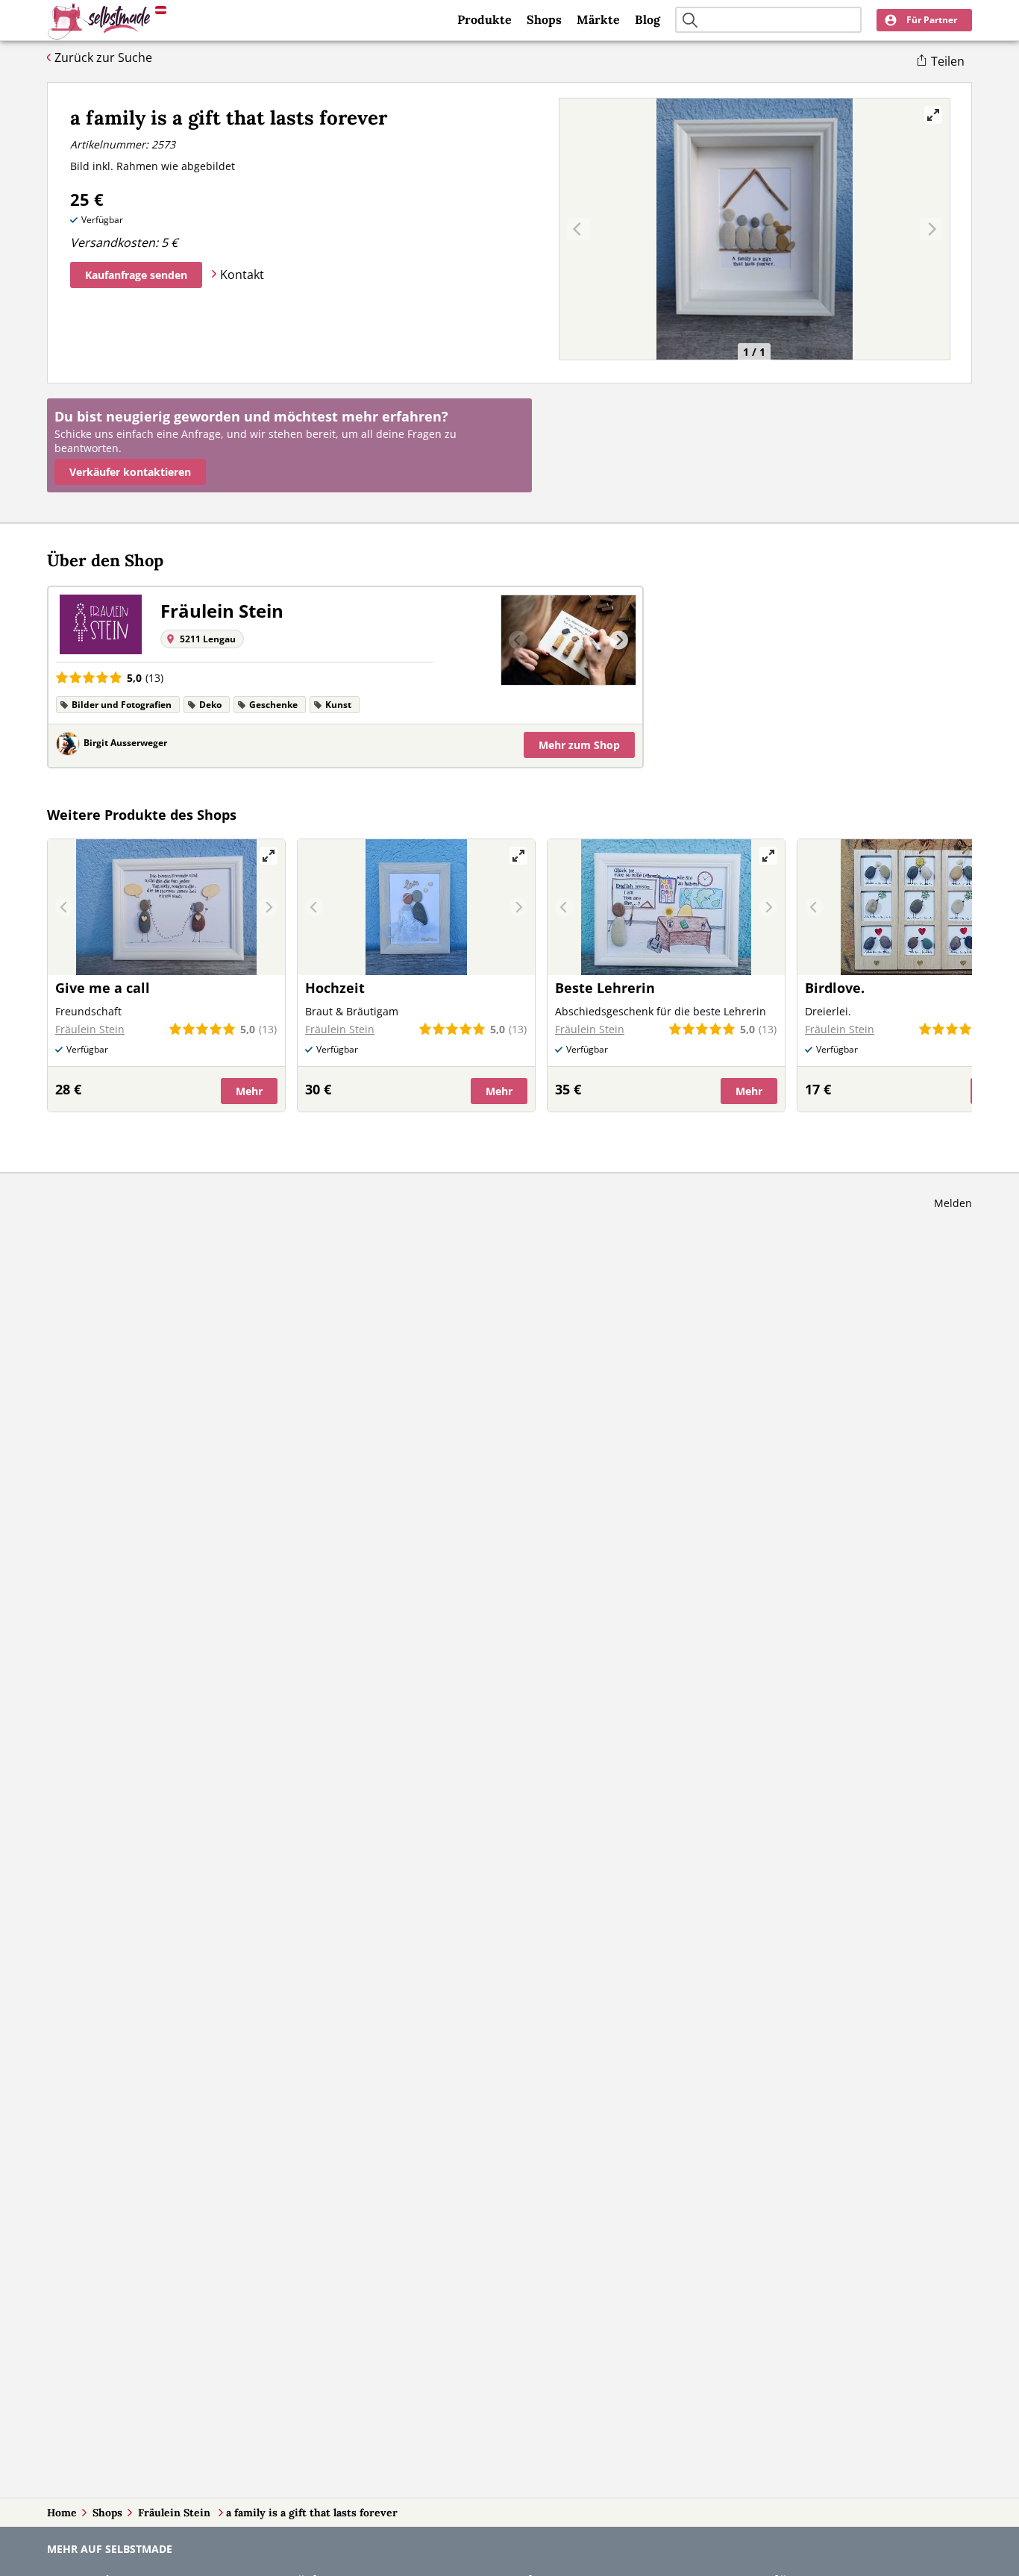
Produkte (485, 19)
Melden (953, 1203)
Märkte (598, 19)
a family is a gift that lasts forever (312, 2513)
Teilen (948, 61)
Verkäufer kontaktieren (130, 472)
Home (62, 2513)
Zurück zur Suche (103, 57)
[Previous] (518, 640)
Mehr (579, 745)
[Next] (619, 640)
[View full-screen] (933, 115)
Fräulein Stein (176, 2513)
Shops (544, 19)
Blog (648, 19)
